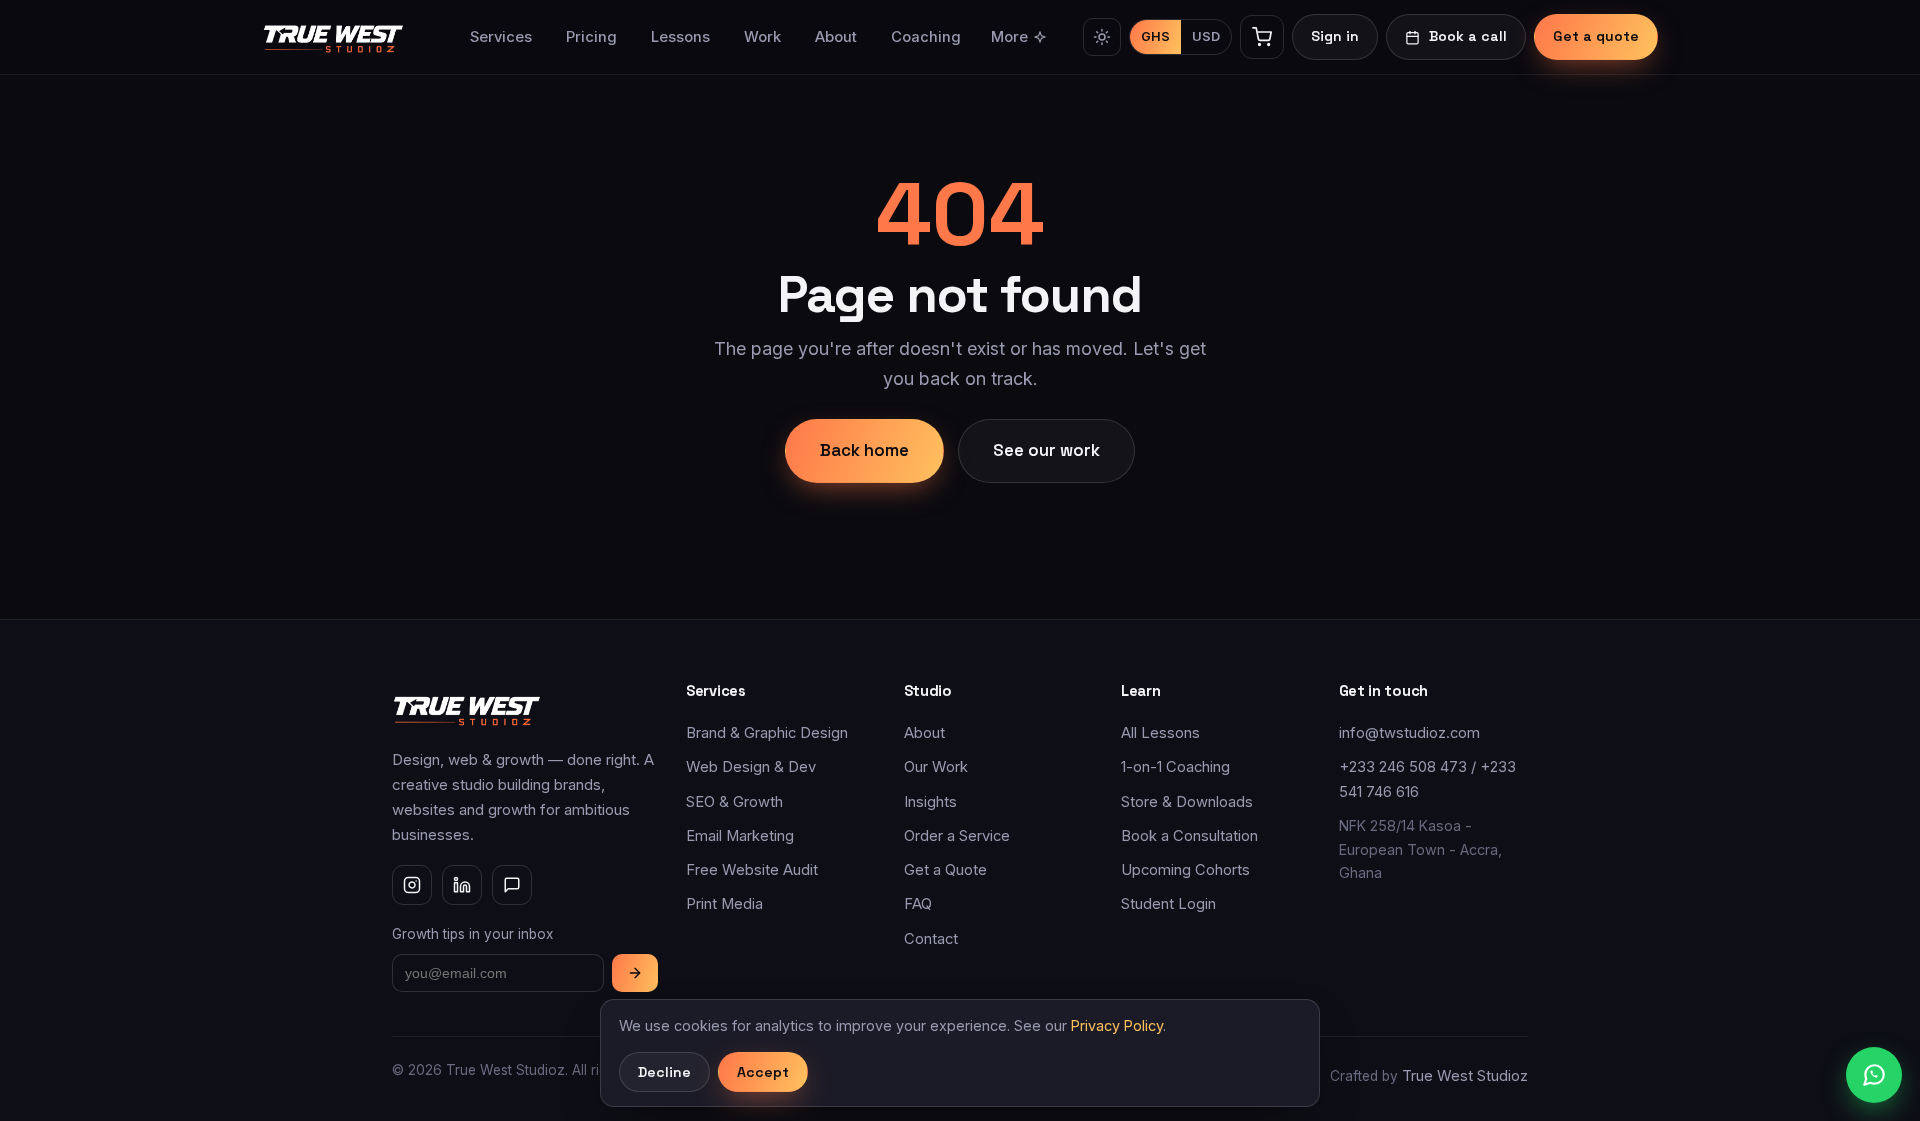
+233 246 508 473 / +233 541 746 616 (1427, 779)
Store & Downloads (1187, 802)
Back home (864, 450)
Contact (931, 939)
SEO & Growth (734, 802)
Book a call (1468, 36)
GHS (1155, 36)
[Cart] (1262, 37)
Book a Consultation (1189, 836)
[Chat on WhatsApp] (1874, 1075)
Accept (763, 1072)
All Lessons (1160, 733)
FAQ (918, 904)
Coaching (926, 37)
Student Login (1168, 904)
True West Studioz (1465, 1076)
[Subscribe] (635, 973)
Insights (930, 802)
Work (762, 37)
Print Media (724, 904)
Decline (664, 1072)
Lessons (680, 37)
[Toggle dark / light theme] (1102, 37)
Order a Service (957, 836)
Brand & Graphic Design (767, 733)
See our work (1046, 450)
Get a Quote (945, 870)
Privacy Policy (1117, 1025)
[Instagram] (412, 885)
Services (501, 37)
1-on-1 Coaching (1175, 767)
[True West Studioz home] (333, 37)
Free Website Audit (752, 870)
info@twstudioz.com (1409, 733)
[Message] (512, 885)
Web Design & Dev (751, 767)
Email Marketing (740, 836)
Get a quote (1596, 36)
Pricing (591, 37)
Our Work (936, 767)
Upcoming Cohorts (1185, 870)
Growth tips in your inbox (472, 934)
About (836, 37)
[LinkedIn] (462, 885)
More (1009, 37)
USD (1206, 36)
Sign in (1335, 36)
